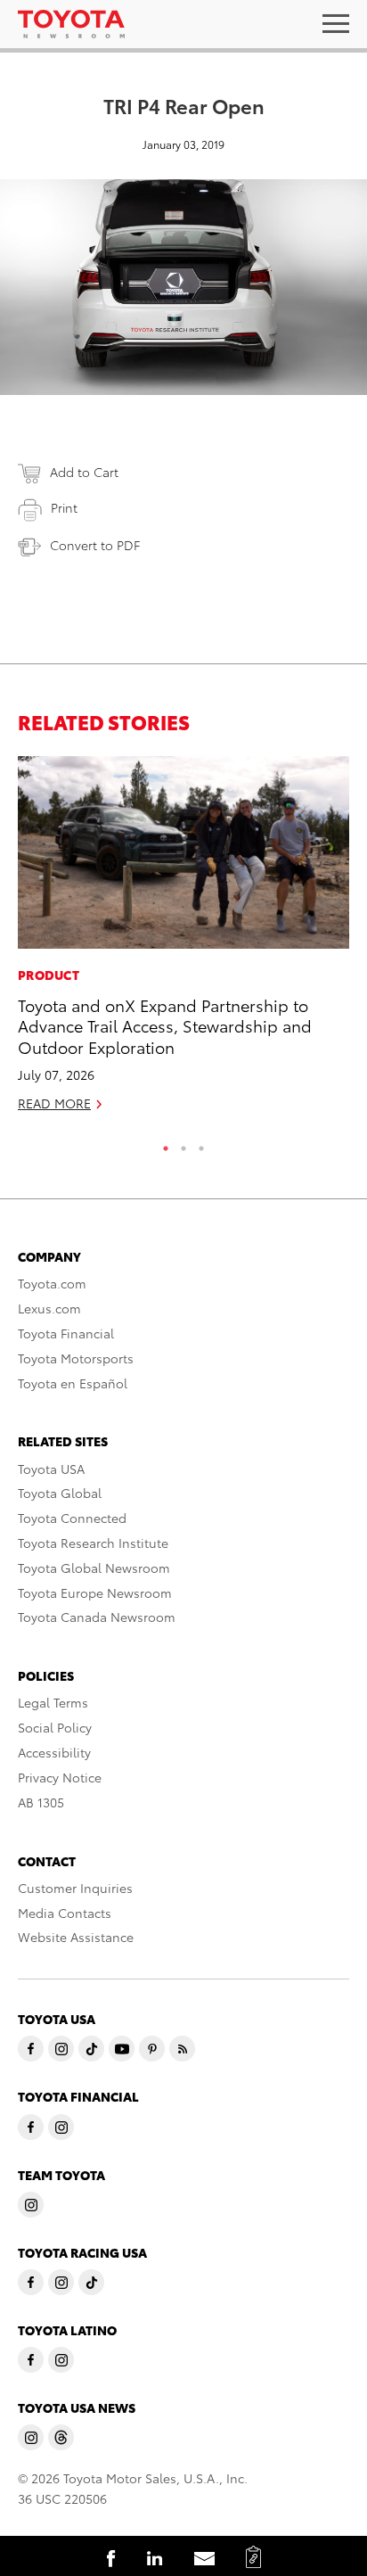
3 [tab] (201, 1144)
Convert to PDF (95, 545)
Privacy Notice (60, 1777)
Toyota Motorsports (76, 1358)
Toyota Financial (66, 1333)
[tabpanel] (183, 942)
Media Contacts (65, 1913)
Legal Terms (53, 1702)
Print (64, 507)
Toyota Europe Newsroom (95, 1593)
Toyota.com (52, 1283)
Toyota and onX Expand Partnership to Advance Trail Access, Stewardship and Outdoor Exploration (165, 1025)
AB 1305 (41, 1802)
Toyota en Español (73, 1383)
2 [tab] (183, 1144)
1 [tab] (166, 1144)
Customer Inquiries (75, 1888)
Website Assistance (76, 1937)
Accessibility (54, 1752)
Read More (54, 1103)
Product (49, 975)
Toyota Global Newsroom (94, 1568)
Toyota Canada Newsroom (97, 1617)
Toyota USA (51, 1469)
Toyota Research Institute (93, 1543)
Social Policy (55, 1727)
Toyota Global (60, 1493)
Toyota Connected (72, 1518)
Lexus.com (49, 1308)
